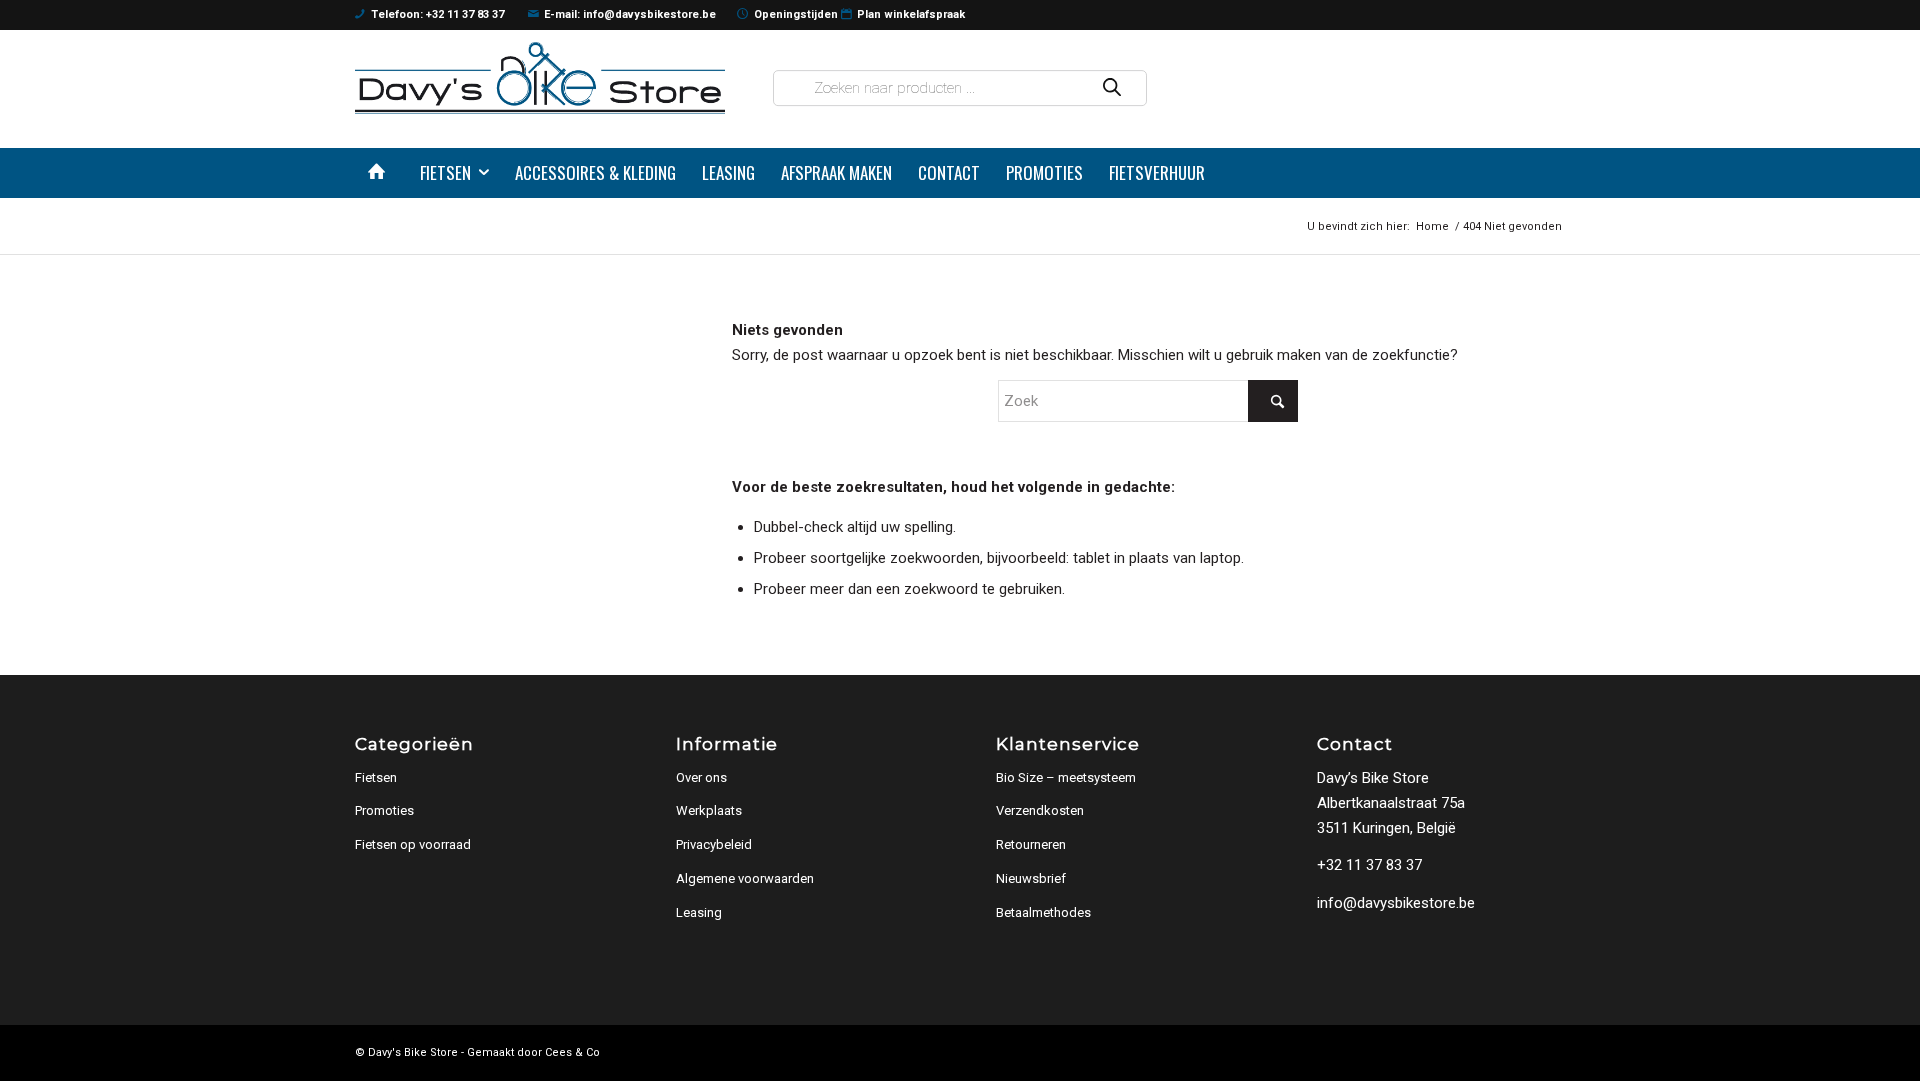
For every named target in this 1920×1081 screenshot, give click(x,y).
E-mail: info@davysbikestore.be (630, 14)
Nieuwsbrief (1031, 878)
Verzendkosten (1040, 810)
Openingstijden (796, 14)
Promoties (384, 810)
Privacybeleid (714, 844)
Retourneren (1031, 844)
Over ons (701, 777)
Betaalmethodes (1043, 912)
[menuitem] (381, 173)
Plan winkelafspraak (911, 14)
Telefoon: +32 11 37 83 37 (437, 14)
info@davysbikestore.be (1396, 903)
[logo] (540, 77)
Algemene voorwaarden (745, 878)
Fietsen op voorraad (413, 844)
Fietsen (376, 777)
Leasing (699, 912)
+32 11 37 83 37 (1369, 865)
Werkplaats (709, 810)
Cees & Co (572, 1052)
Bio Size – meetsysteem (1066, 777)
